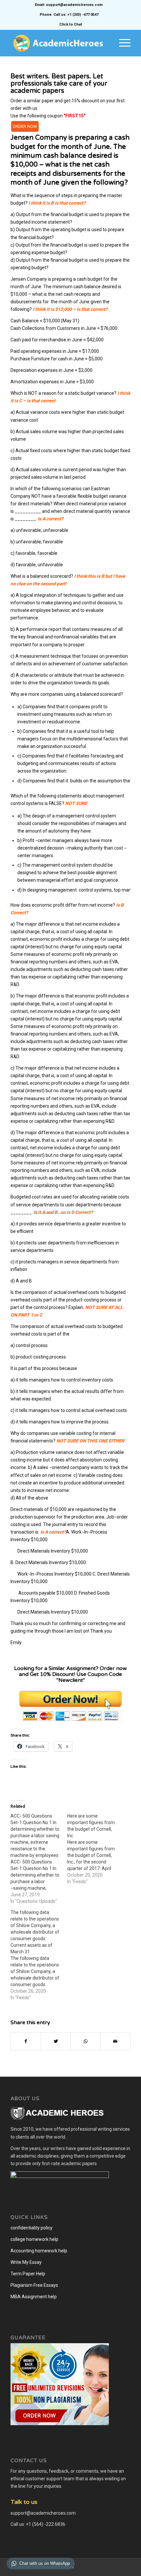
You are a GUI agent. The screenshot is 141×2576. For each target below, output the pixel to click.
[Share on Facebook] (26, 2041)
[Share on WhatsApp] (86, 2041)
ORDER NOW (25, 126)
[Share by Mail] (115, 2041)
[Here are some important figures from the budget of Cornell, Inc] (96, 1849)
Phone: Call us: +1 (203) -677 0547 (69, 15)
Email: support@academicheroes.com (69, 5)
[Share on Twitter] (56, 2041)
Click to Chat (71, 24)
